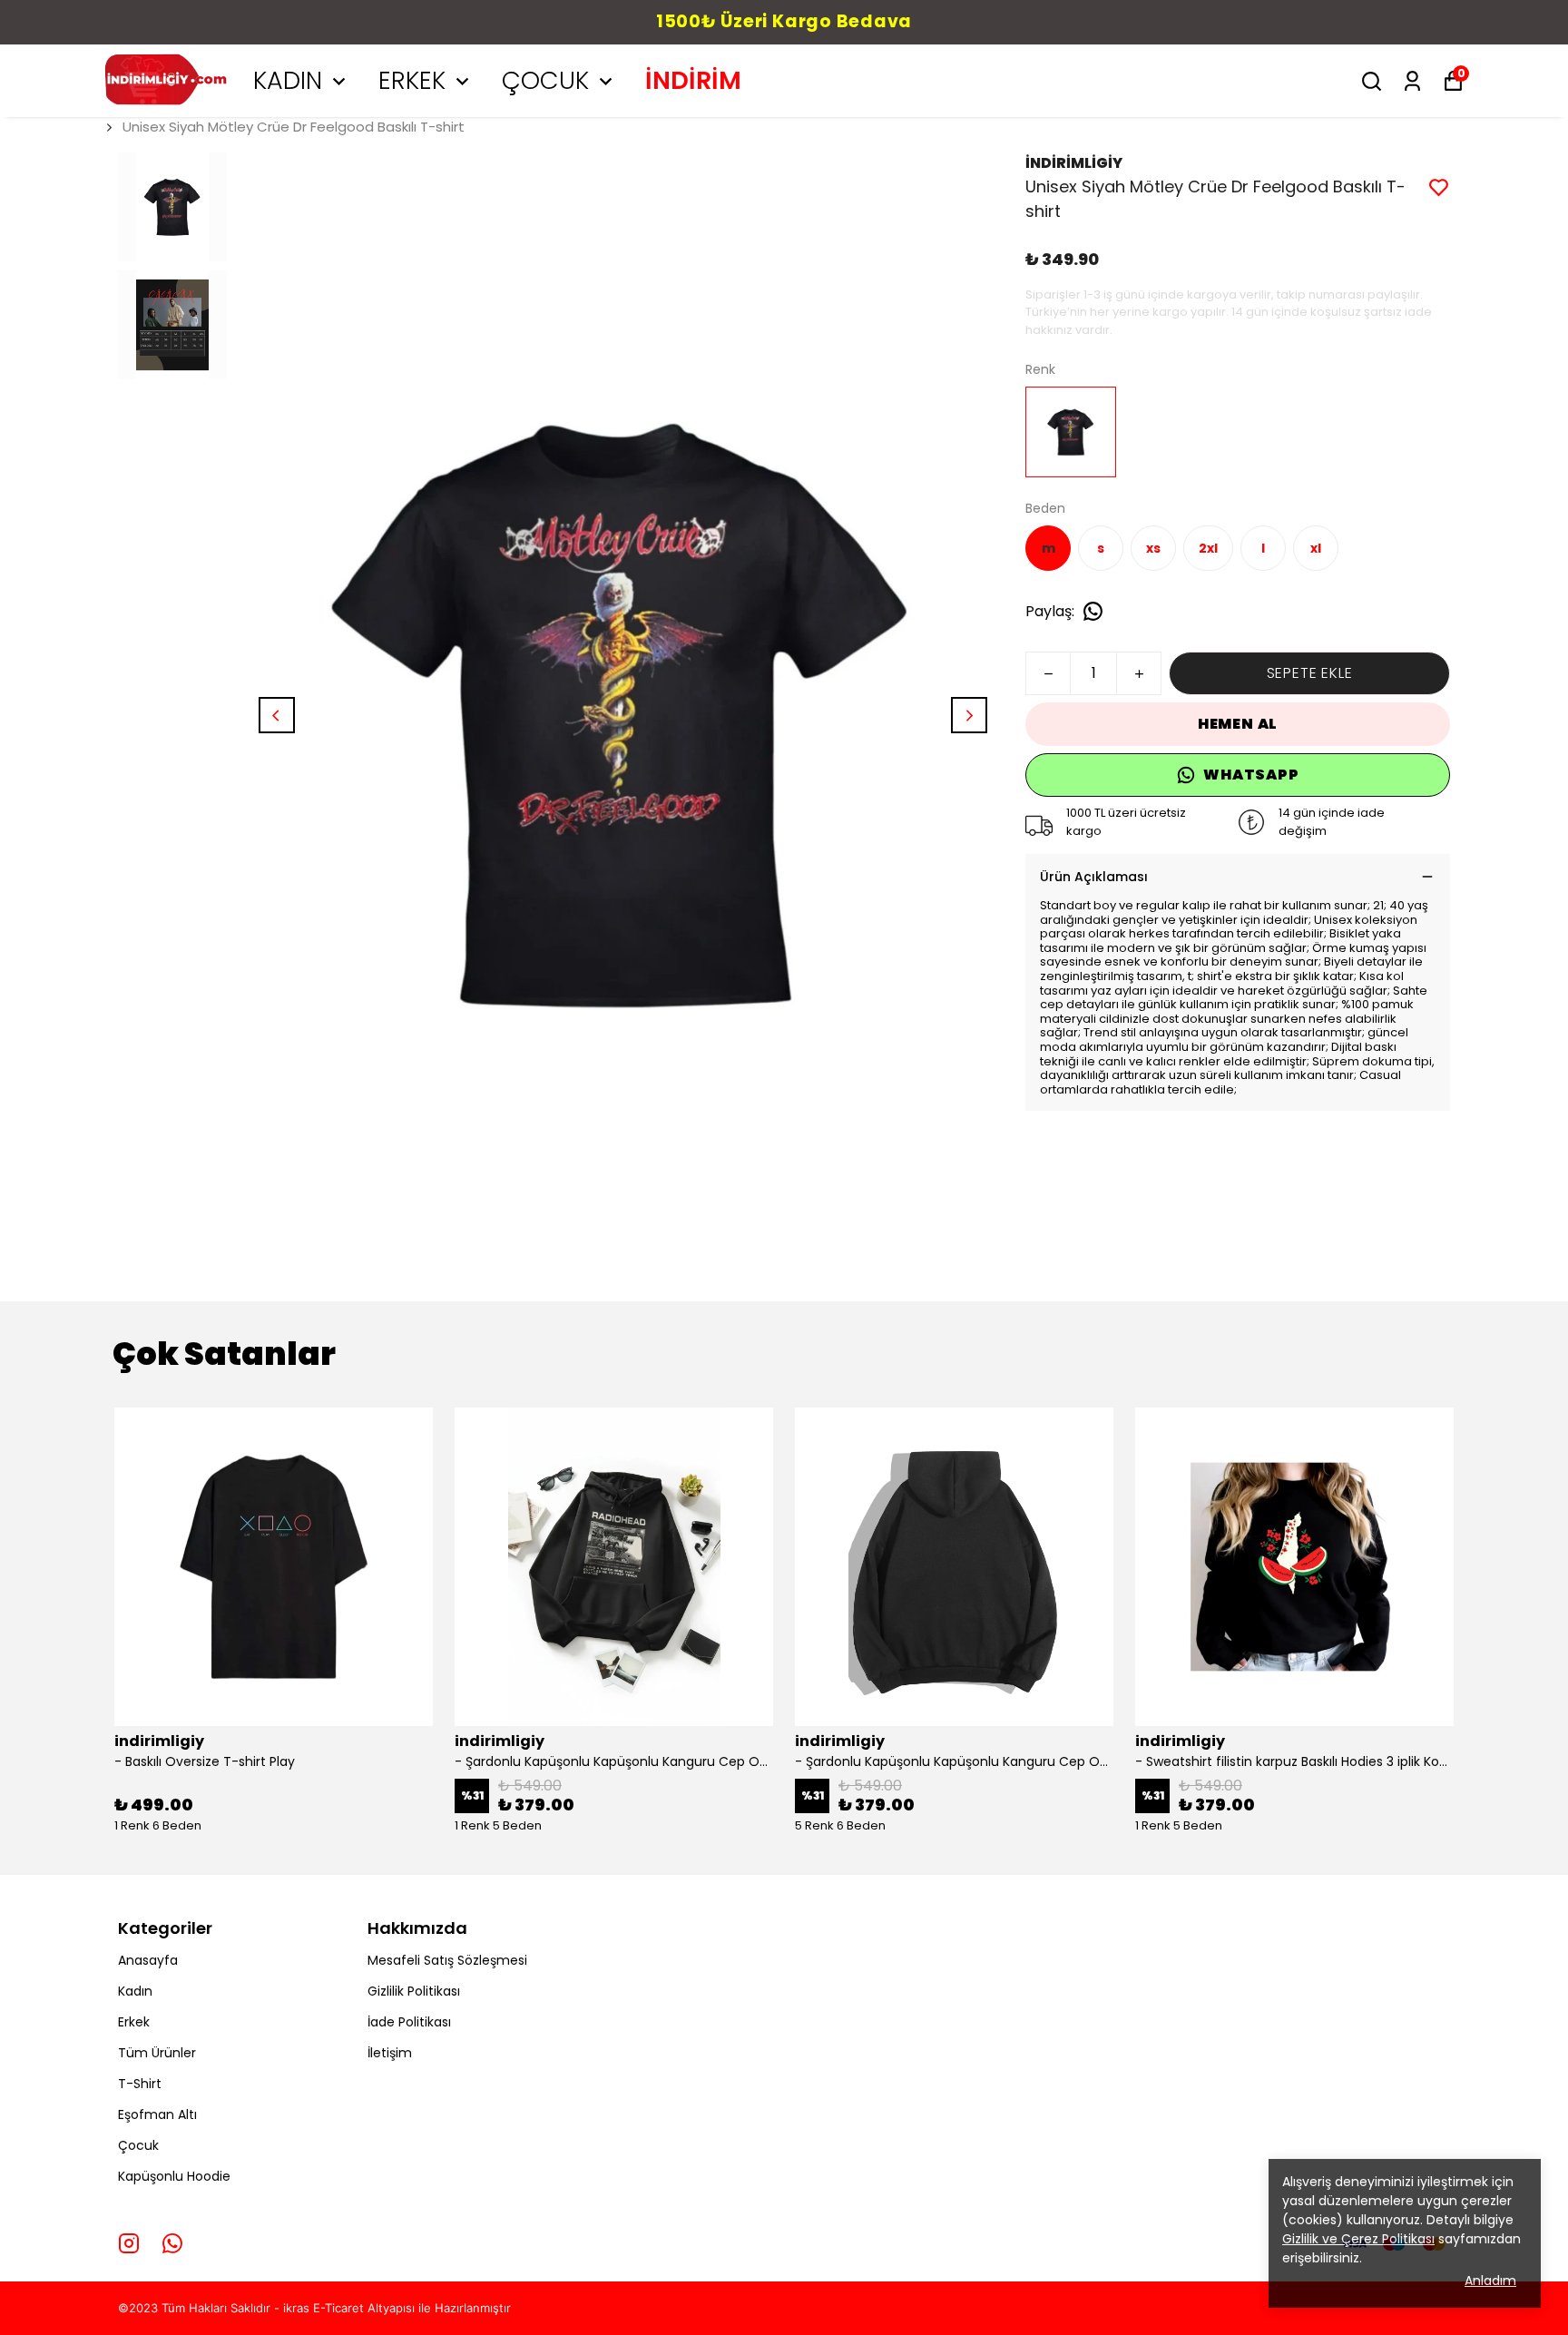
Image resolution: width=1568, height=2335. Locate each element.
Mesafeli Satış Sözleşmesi (447, 1960)
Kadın (135, 1991)
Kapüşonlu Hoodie (174, 2176)
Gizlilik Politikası (414, 1991)
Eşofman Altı (157, 2114)
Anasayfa (148, 1960)
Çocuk (138, 2145)
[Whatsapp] (172, 2243)
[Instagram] (129, 2243)
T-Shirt (140, 2084)
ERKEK (412, 80)
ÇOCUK (545, 80)
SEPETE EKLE (1310, 673)
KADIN (288, 80)
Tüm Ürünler (157, 2053)
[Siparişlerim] (1412, 81)
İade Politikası (409, 2022)
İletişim (390, 2053)
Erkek (134, 2022)
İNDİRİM (693, 80)
